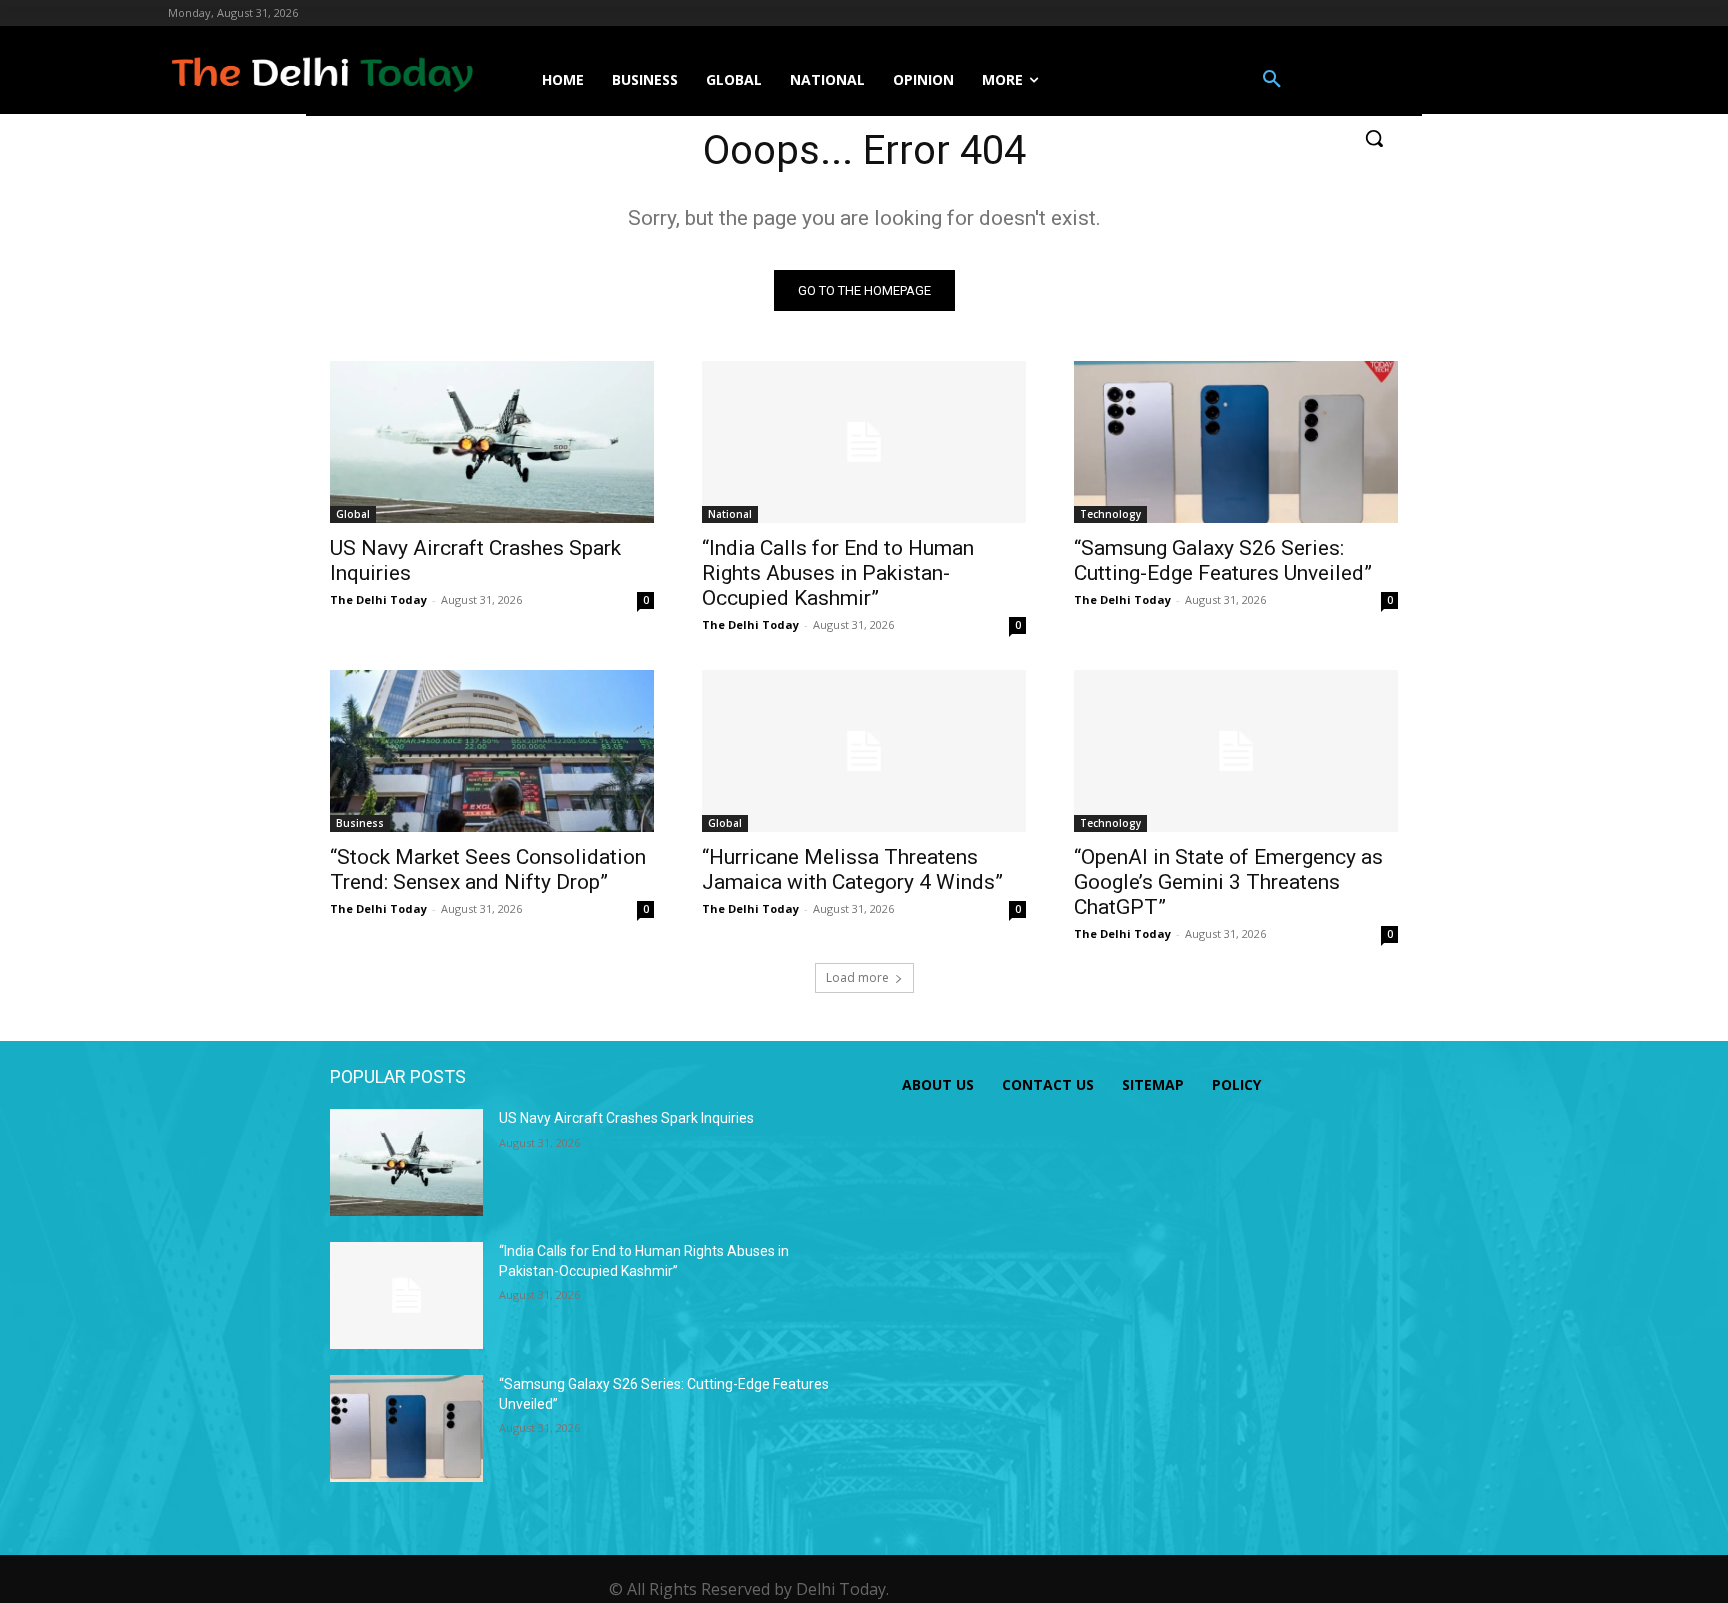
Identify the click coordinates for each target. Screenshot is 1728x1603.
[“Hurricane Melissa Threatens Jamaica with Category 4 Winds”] (864, 751)
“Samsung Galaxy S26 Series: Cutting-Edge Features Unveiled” (1223, 560)
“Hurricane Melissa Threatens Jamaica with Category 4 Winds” (852, 869)
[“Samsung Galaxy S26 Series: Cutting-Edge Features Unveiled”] (1236, 442)
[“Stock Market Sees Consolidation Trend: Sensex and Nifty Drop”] (492, 751)
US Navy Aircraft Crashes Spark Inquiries (626, 1118)
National (730, 514)
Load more (857, 977)
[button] (1272, 80)
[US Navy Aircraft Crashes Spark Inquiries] (492, 442)
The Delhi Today (378, 599)
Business (360, 823)
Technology (1110, 514)
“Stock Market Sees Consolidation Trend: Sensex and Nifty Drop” (488, 869)
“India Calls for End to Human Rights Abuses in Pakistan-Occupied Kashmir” (838, 573)
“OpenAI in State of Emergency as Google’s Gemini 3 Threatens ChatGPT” (1228, 882)
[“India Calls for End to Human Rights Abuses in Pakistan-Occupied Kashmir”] (864, 442)
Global (353, 514)
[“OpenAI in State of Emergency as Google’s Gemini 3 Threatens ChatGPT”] (1236, 751)
